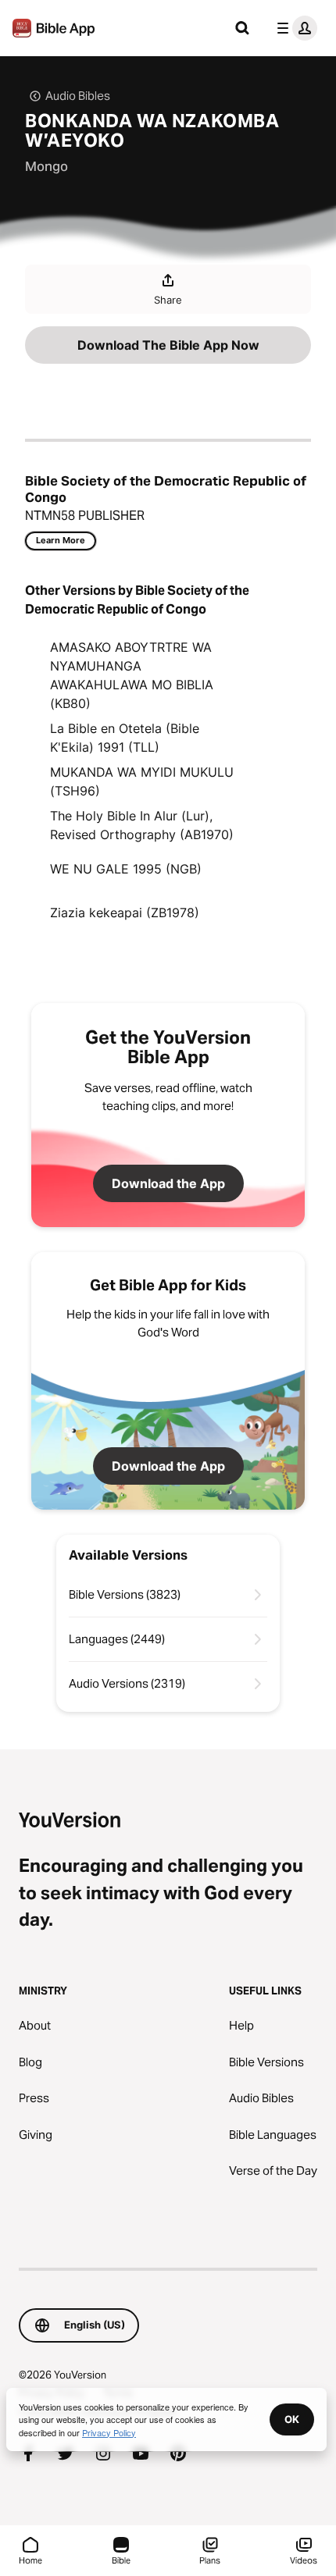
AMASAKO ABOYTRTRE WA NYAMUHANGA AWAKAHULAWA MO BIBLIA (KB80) (132, 675)
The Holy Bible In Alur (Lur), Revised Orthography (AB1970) (142, 825)
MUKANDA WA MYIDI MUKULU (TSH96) (142, 781)
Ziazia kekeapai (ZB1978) (125, 913)
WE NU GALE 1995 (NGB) (126, 869)
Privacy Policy (109, 2432)
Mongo (46, 166)
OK (292, 2419)
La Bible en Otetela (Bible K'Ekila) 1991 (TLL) (125, 738)
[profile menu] (294, 28)
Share (168, 300)
